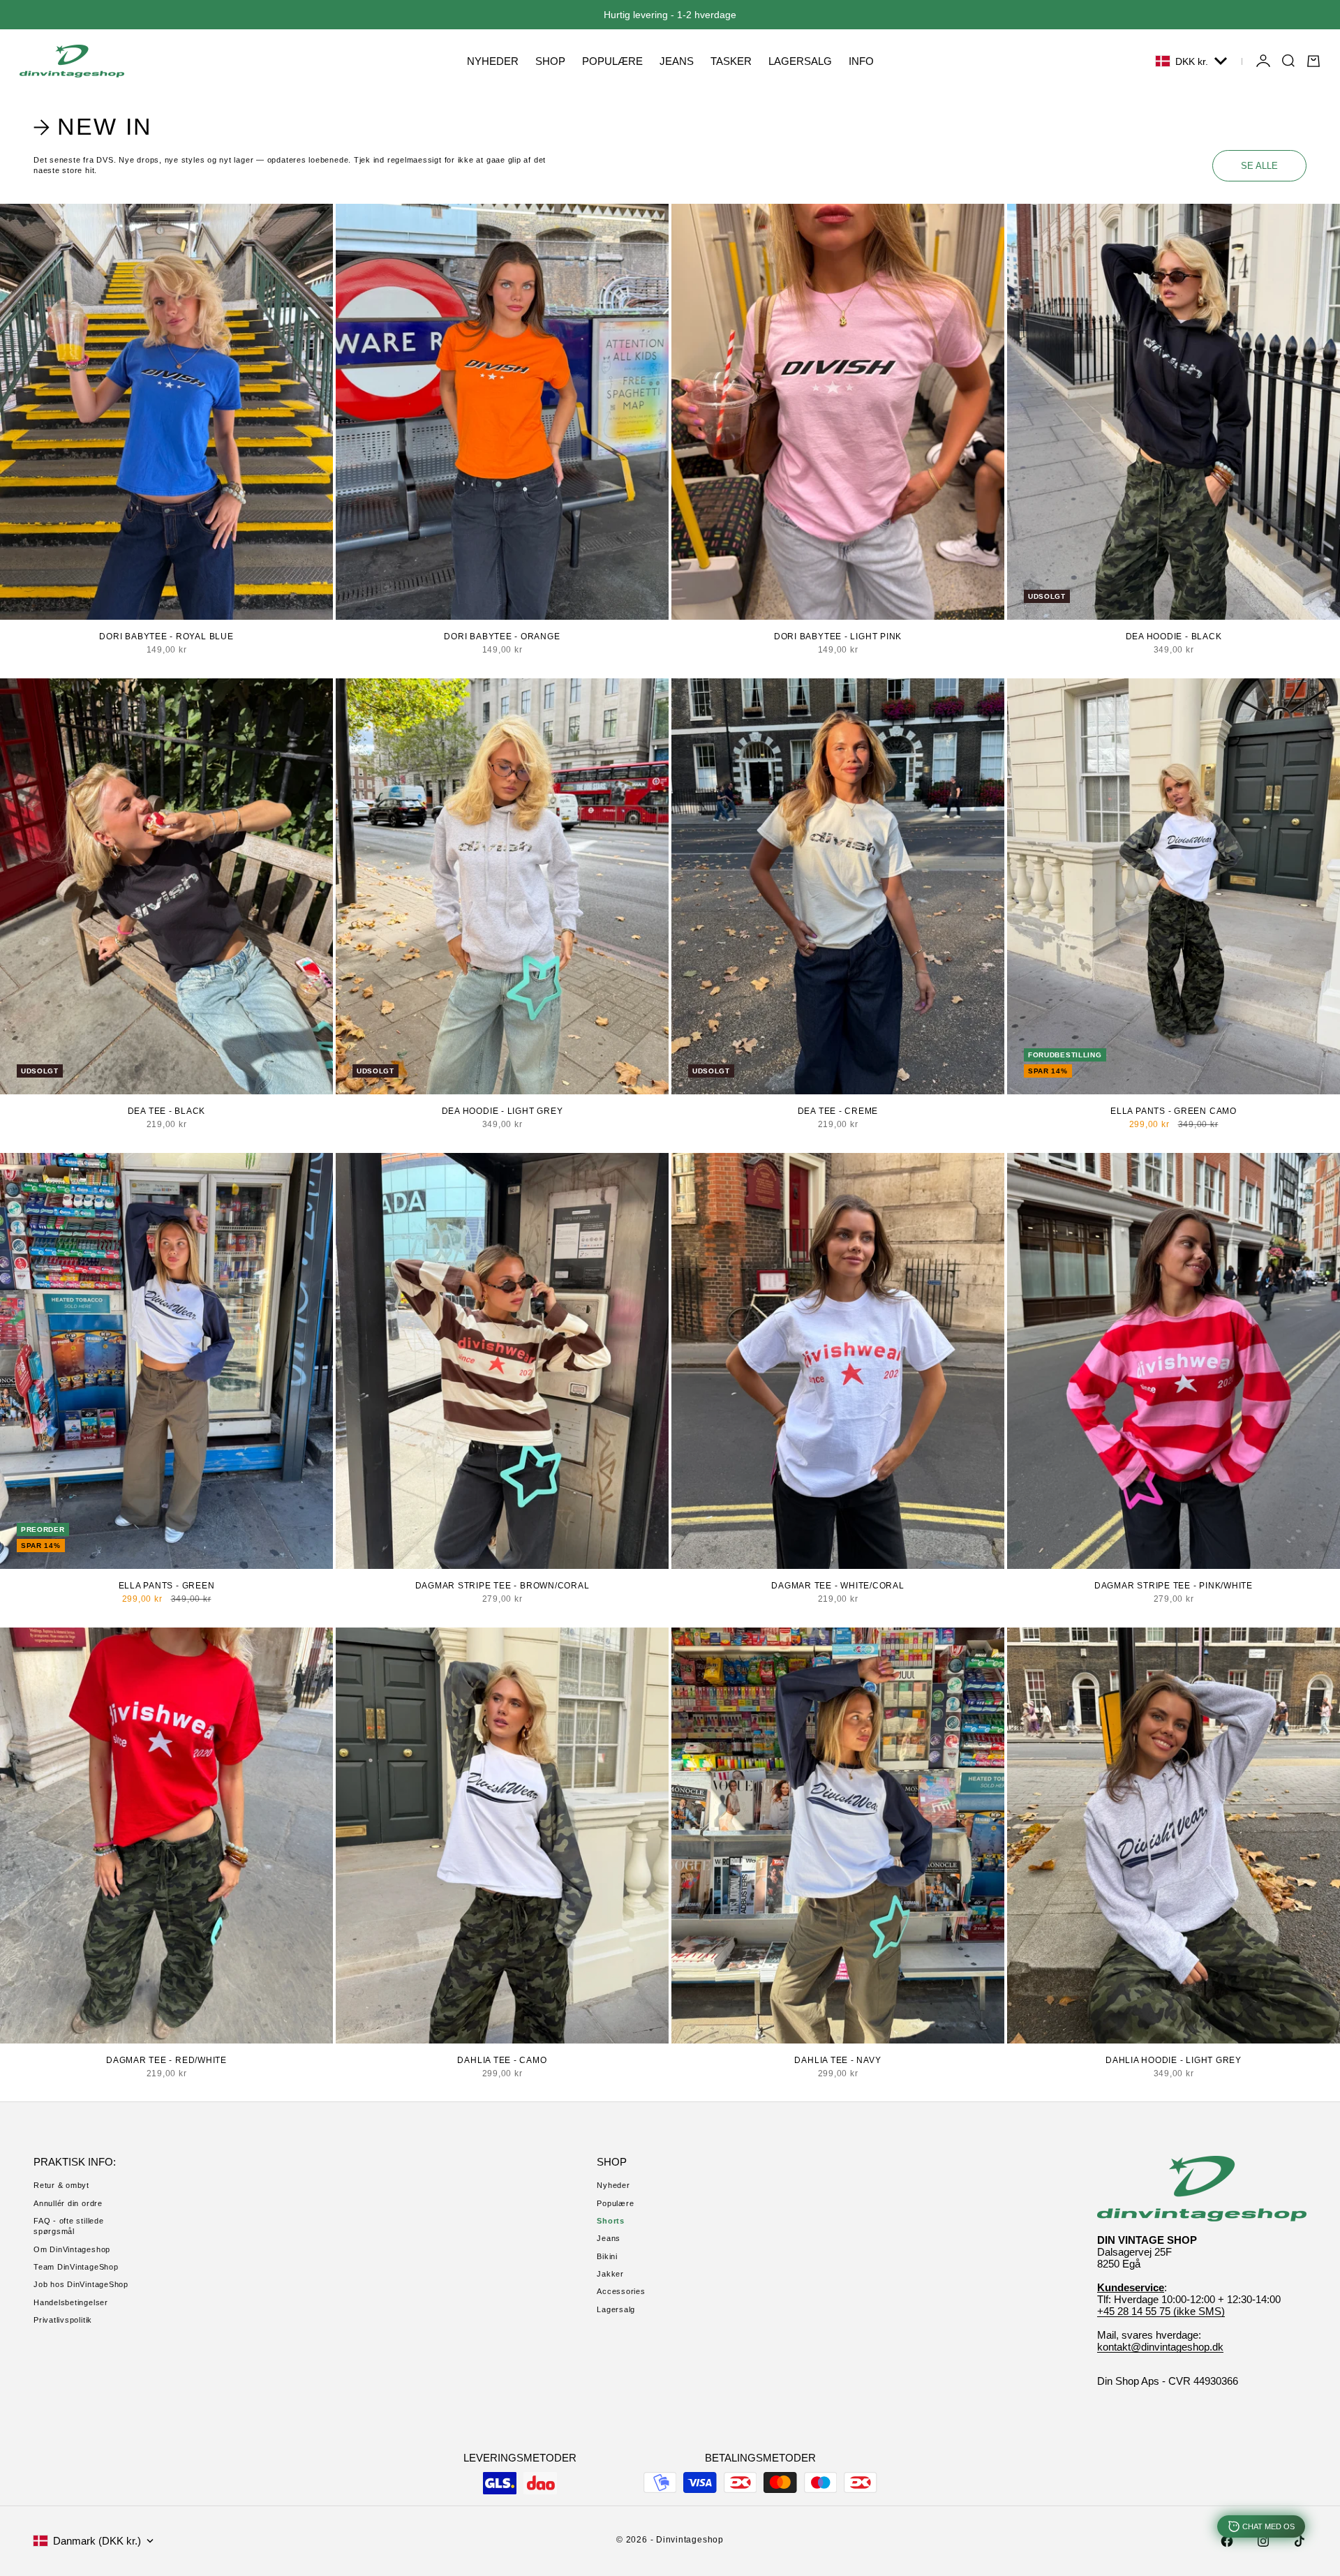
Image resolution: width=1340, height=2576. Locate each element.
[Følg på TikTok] (1300, 2541)
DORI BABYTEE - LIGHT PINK (838, 636)
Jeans (609, 2238)
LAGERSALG (800, 61)
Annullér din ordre (68, 2203)
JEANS (677, 61)
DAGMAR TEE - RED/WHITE (166, 2060)
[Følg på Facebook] (1227, 2541)
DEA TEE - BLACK (167, 1111)
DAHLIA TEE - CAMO (502, 2060)
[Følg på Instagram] (1263, 2541)
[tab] (95, 127)
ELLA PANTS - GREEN (167, 1586)
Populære (615, 2203)
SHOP (550, 61)
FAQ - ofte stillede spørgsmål (69, 2226)
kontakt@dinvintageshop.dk (1160, 2347)
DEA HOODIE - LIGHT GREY (502, 1111)
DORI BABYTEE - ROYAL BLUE (166, 636)
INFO (861, 61)
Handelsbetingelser (71, 2302)
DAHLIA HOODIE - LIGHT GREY (1174, 2060)
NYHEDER (493, 61)
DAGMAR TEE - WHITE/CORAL (837, 1586)
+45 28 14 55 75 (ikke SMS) (1161, 2311)
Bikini (607, 2256)
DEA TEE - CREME (838, 1111)
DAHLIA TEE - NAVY (837, 2060)
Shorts (611, 2221)
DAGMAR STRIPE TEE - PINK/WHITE (1174, 1586)
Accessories (621, 2291)
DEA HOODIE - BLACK (1174, 636)
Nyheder (613, 2185)
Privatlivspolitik (63, 2320)
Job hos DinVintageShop (81, 2284)
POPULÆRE (612, 61)
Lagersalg (616, 2309)
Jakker (610, 2274)
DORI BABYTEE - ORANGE (502, 636)
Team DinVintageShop (76, 2267)
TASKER (731, 61)
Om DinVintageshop (72, 2249)
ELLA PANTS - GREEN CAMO (1174, 1111)
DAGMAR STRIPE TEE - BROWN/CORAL (502, 1586)
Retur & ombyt (61, 2185)
